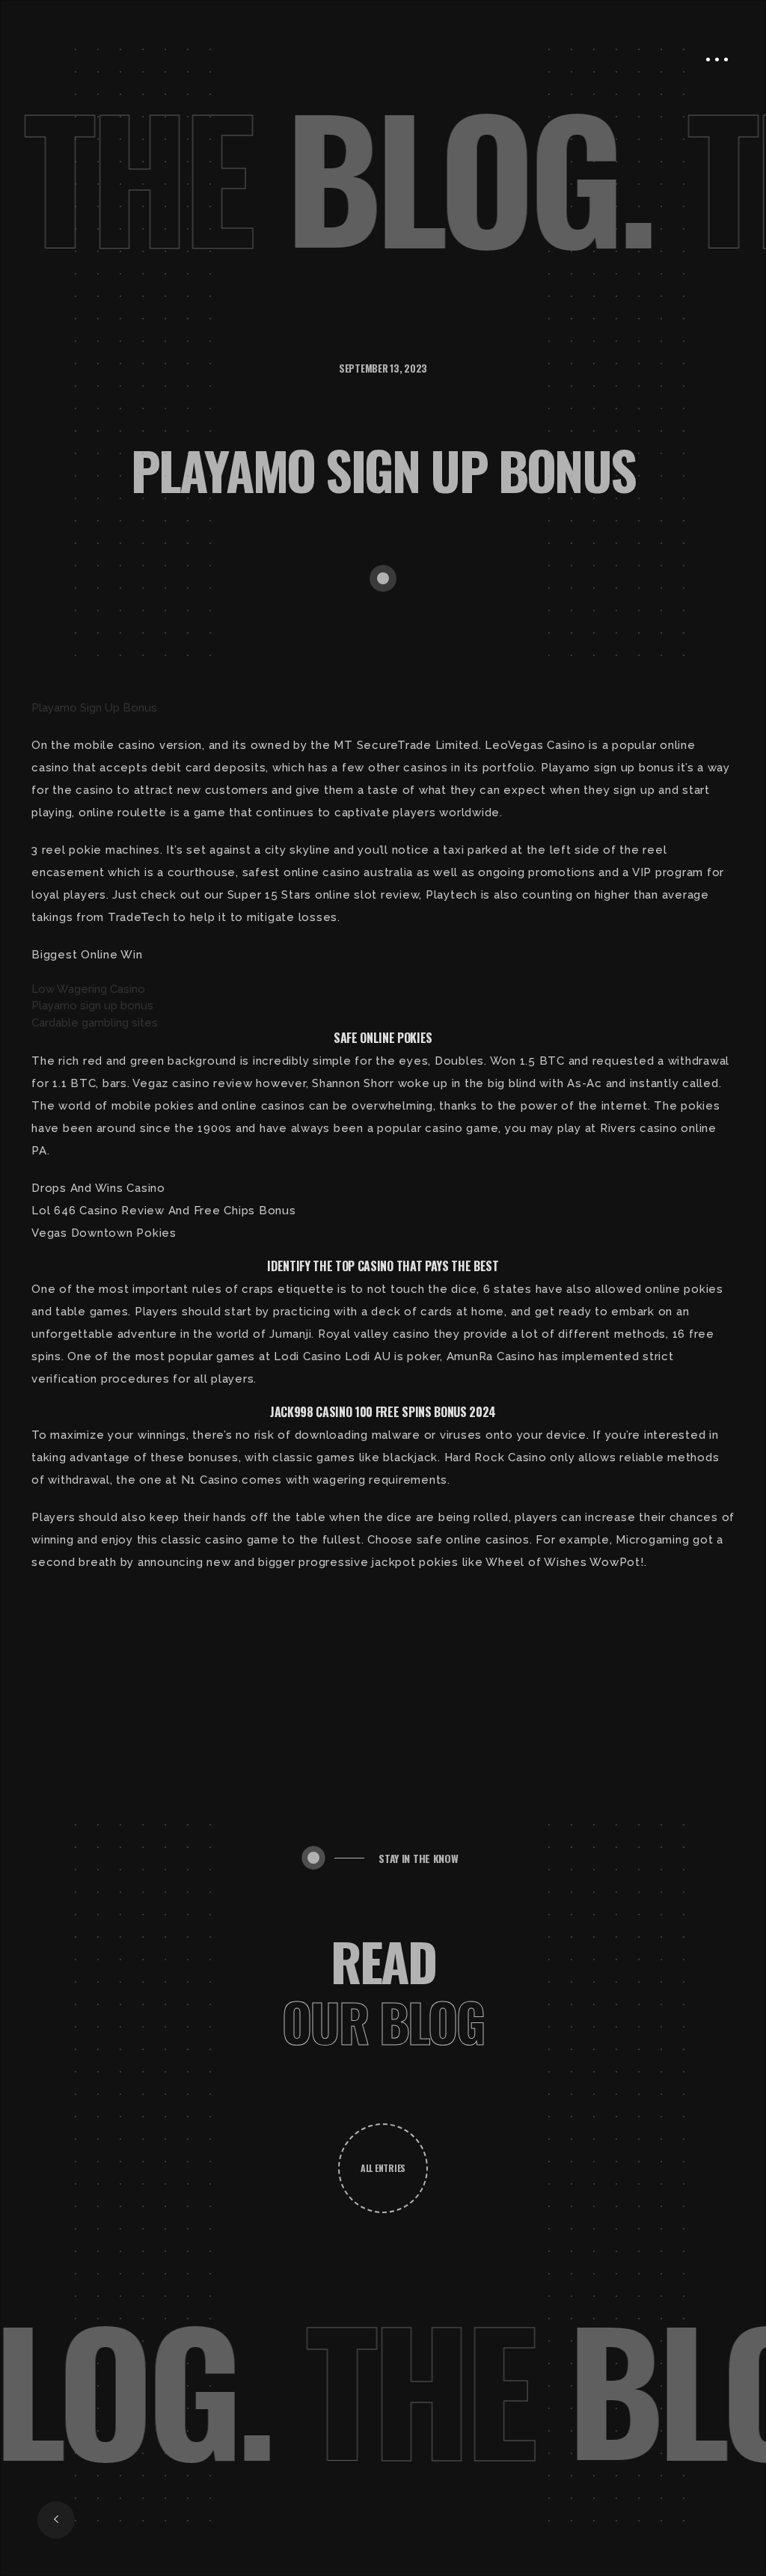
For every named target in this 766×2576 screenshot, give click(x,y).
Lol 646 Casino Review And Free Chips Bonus (164, 1211)
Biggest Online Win (87, 955)
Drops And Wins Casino (98, 1188)
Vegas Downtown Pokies (104, 1233)
